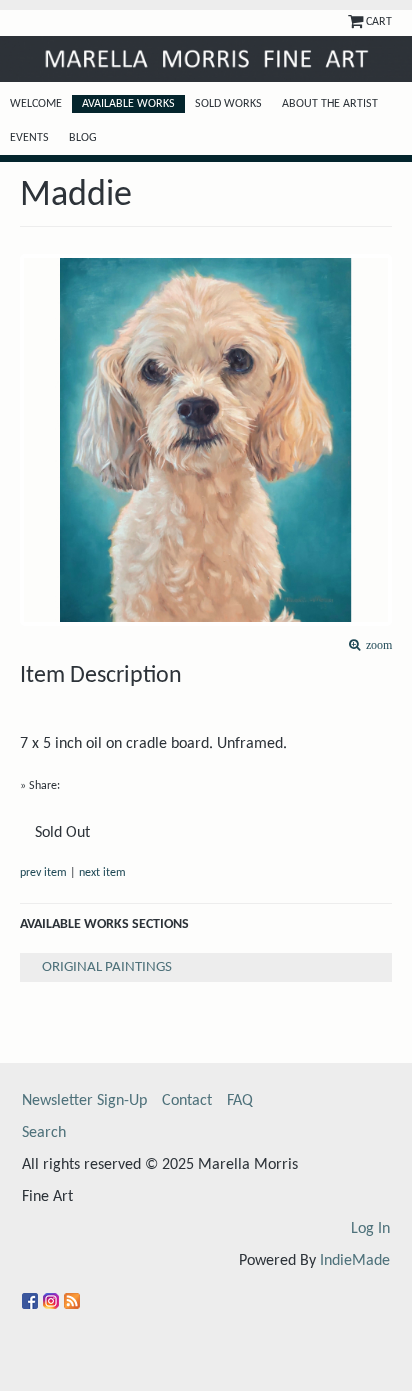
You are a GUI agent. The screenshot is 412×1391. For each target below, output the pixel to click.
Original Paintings (107, 967)
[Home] (206, 59)
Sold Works (228, 104)
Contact (187, 1101)
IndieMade (355, 1261)
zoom (376, 645)
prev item (43, 873)
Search (44, 1133)
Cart (379, 22)
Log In (370, 1229)
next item (102, 873)
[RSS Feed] (74, 1293)
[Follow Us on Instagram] (53, 1293)
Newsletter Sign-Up (84, 1101)
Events (29, 138)
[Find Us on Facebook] (32, 1293)
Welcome (36, 104)
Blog (83, 138)
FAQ (240, 1101)
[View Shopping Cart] (357, 22)
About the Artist (330, 104)
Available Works (128, 104)
